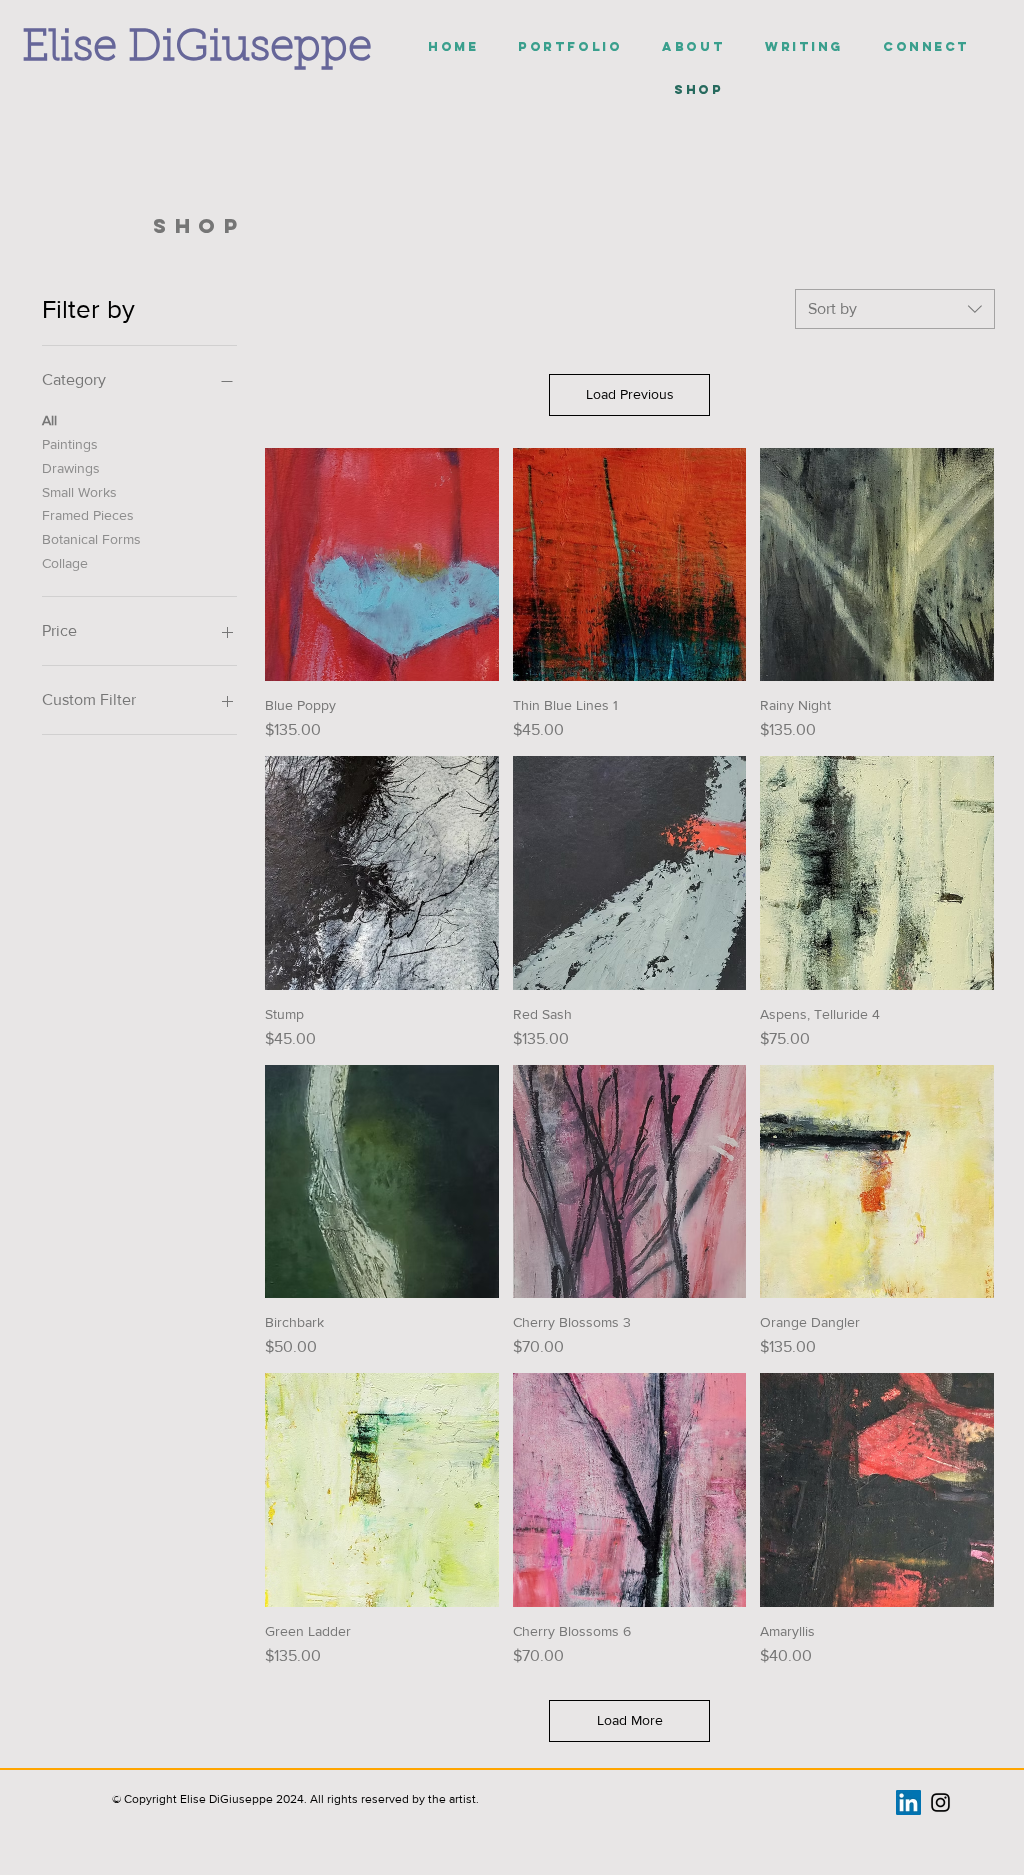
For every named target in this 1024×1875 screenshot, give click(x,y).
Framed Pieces (88, 515)
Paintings (70, 444)
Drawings (71, 468)
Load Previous (630, 394)
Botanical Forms (91, 539)
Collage (65, 563)
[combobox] (895, 309)
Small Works (79, 492)
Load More (630, 1720)
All (49, 420)
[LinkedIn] (908, 1802)
